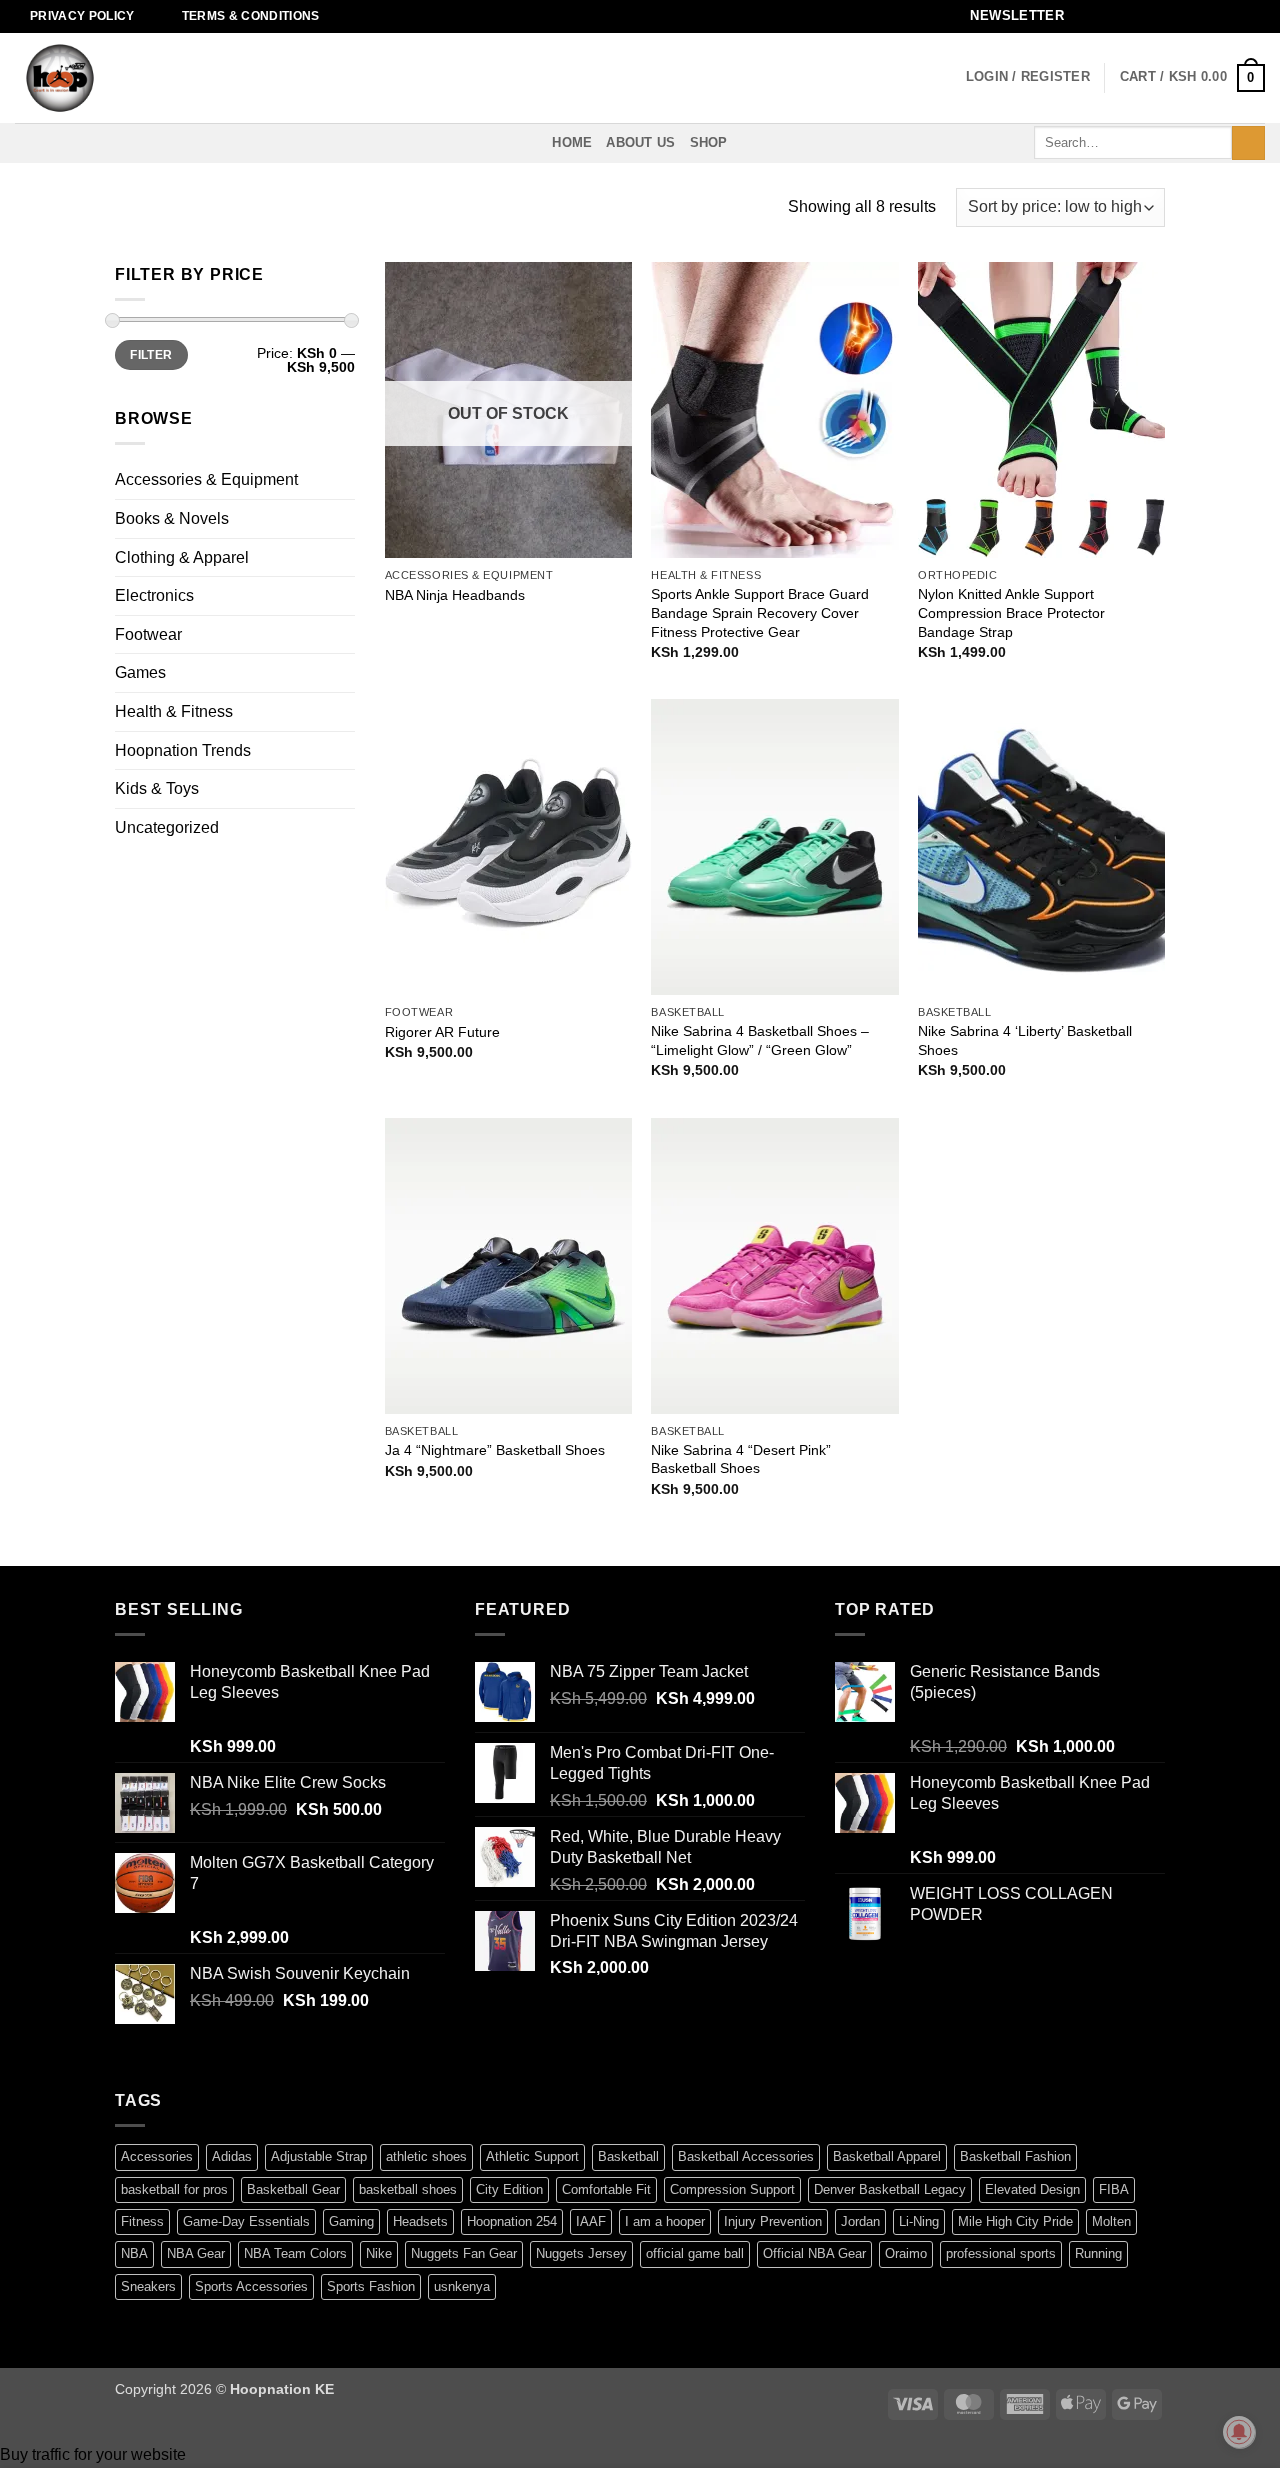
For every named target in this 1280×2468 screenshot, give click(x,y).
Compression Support (732, 2189)
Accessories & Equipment (206, 479)
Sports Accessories (251, 2286)
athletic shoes (426, 2156)
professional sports (1001, 2253)
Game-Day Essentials (246, 2221)
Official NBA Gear (814, 2253)
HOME (572, 142)
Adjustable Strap (319, 2156)
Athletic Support (532, 2156)
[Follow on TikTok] (1140, 16)
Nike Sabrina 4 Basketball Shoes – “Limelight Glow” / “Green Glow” (760, 1040)
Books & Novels (172, 518)
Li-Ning (919, 2221)
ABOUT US (640, 142)
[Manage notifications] (1239, 2432)
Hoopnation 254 (512, 2221)
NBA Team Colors (295, 2253)
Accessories (157, 2156)
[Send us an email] (1179, 16)
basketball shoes (408, 2189)
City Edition (509, 2189)
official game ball (695, 2253)
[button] (1010, 16)
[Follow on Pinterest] (1217, 16)
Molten (1111, 2221)
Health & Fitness (174, 711)
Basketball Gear (293, 2189)
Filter (151, 355)
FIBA (1114, 2189)
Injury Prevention (773, 2221)
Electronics (154, 595)
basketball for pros (174, 2189)
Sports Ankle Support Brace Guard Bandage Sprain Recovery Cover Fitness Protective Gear (760, 612)
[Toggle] (343, 480)
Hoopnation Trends (183, 750)
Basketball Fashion (1015, 2156)
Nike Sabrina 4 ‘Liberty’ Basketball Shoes (1025, 1040)
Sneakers (148, 2286)
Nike (379, 2253)
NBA (134, 2253)
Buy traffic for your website (93, 2454)
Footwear (148, 634)
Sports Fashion (371, 2286)
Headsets (420, 2221)
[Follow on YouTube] (1236, 16)
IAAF (591, 2221)
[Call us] (1198, 16)
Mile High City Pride (1015, 2221)
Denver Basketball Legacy (890, 2189)
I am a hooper (665, 2221)
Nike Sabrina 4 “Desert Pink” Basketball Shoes (741, 1459)
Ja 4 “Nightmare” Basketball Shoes (495, 1450)
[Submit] (1248, 143)
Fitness (142, 2221)
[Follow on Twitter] (1159, 16)
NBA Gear (196, 2253)
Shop (709, 142)
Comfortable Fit (606, 2189)
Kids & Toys (157, 788)
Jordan (860, 2221)
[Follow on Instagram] (1121, 16)
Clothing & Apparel (182, 557)
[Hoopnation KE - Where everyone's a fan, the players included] (115, 78)
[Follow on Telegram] (1255, 16)
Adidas (232, 2156)
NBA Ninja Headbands (455, 595)
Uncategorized (167, 827)
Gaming (351, 2221)
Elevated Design (1032, 2189)
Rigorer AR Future (442, 1032)
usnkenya (462, 2286)
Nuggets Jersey (581, 2253)
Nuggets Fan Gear (464, 2253)
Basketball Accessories (746, 2156)
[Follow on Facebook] (1102, 16)
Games (140, 672)
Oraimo (906, 2253)
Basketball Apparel (887, 2156)
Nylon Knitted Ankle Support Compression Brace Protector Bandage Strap (1011, 612)
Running (1098, 2253)
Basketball (628, 2156)
